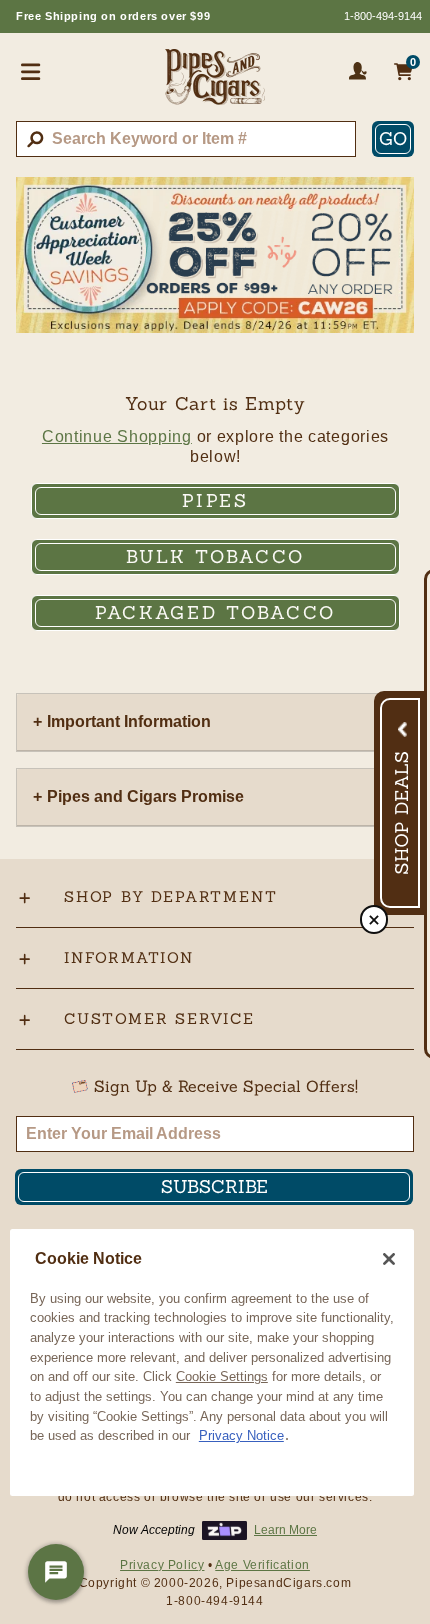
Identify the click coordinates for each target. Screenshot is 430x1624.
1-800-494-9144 (383, 16)
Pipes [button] (215, 500)
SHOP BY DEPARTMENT (170, 896)
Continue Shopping (117, 436)
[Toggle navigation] (31, 71)
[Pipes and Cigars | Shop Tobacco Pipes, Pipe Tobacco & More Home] (215, 85)
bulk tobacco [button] (215, 556)
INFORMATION (129, 957)
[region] (212, 1363)
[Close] (389, 1259)
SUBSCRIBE (214, 1186)
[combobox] (186, 139)
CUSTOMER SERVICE (159, 1018)
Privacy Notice (241, 1435)
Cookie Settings (222, 1376)
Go (393, 138)
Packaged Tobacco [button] (215, 612)
